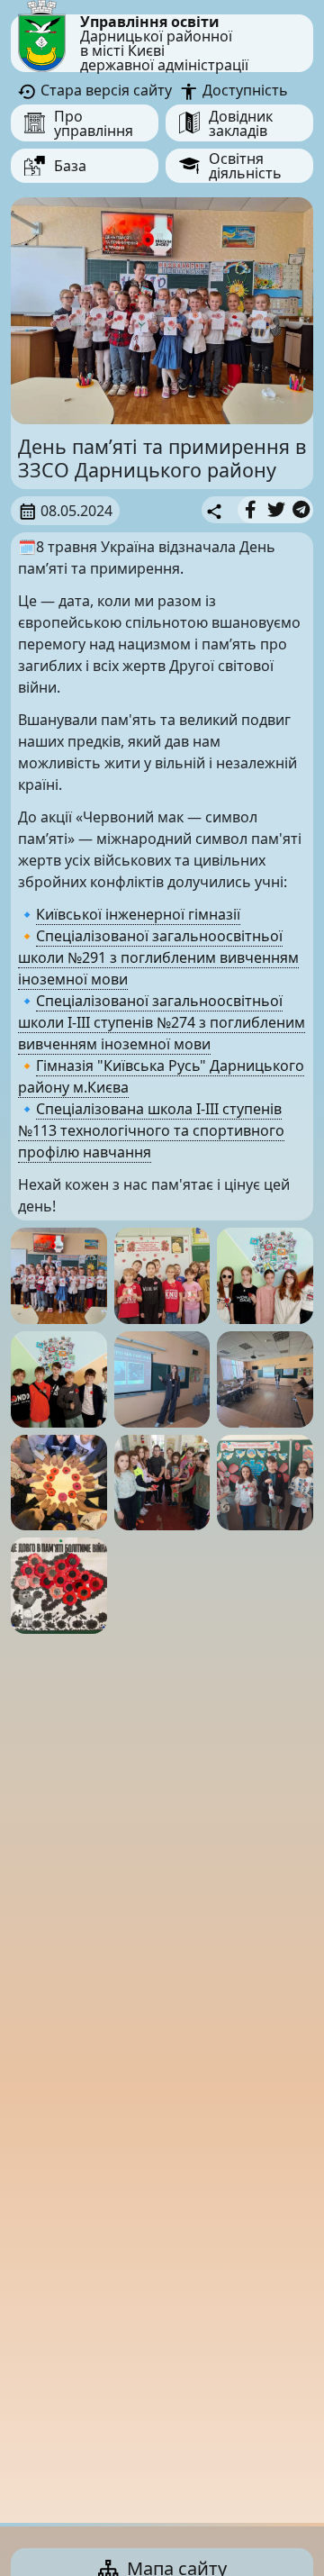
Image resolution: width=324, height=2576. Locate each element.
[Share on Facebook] (251, 510)
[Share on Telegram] (301, 510)
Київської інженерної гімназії (138, 914)
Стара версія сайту (104, 90)
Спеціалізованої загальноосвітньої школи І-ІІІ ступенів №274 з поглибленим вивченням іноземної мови (162, 1022)
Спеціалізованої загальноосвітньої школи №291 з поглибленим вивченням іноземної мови (158, 957)
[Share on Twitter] (276, 510)
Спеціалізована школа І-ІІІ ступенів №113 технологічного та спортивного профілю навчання (151, 1130)
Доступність (243, 90)
